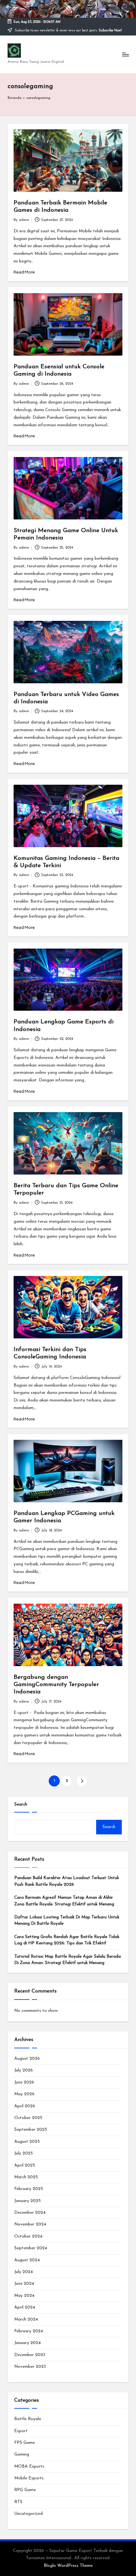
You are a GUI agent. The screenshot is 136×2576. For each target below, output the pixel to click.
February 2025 (29, 2189)
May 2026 (24, 2094)
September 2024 (31, 2248)
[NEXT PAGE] (82, 1781)
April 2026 (25, 2106)
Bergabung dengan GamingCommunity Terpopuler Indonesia (56, 1685)
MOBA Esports (29, 2467)
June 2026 (24, 2082)
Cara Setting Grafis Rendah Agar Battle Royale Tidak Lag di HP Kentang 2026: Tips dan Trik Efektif (67, 1940)
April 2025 (25, 2165)
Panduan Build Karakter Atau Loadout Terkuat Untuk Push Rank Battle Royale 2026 (67, 1881)
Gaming (22, 2454)
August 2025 (27, 2142)
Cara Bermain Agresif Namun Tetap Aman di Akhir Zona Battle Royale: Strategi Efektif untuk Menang (64, 1901)
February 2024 (29, 2331)
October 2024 (28, 2236)
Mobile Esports (29, 2478)
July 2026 (24, 2070)
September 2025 (31, 2130)
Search (21, 1804)
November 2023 (30, 2367)
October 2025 (28, 2118)
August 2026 (27, 2059)
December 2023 (30, 2355)
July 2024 (24, 2272)
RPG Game (25, 2490)
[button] (82, 1781)
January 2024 (28, 2343)
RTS (18, 2502)
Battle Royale (28, 2419)
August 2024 (27, 2260)
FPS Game (25, 2443)
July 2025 (24, 2153)
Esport (21, 2431)
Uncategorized (28, 2514)
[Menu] (125, 54)
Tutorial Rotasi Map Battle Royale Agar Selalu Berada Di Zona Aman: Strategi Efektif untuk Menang (68, 1960)
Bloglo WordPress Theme (68, 2566)
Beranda (15, 98)
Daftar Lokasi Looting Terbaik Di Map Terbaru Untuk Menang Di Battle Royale (67, 1920)
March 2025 (26, 2177)
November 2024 (30, 2224)
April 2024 (25, 2307)
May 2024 (24, 2296)
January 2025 (28, 2201)
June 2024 (24, 2284)
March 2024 (26, 2319)
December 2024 (30, 2213)
